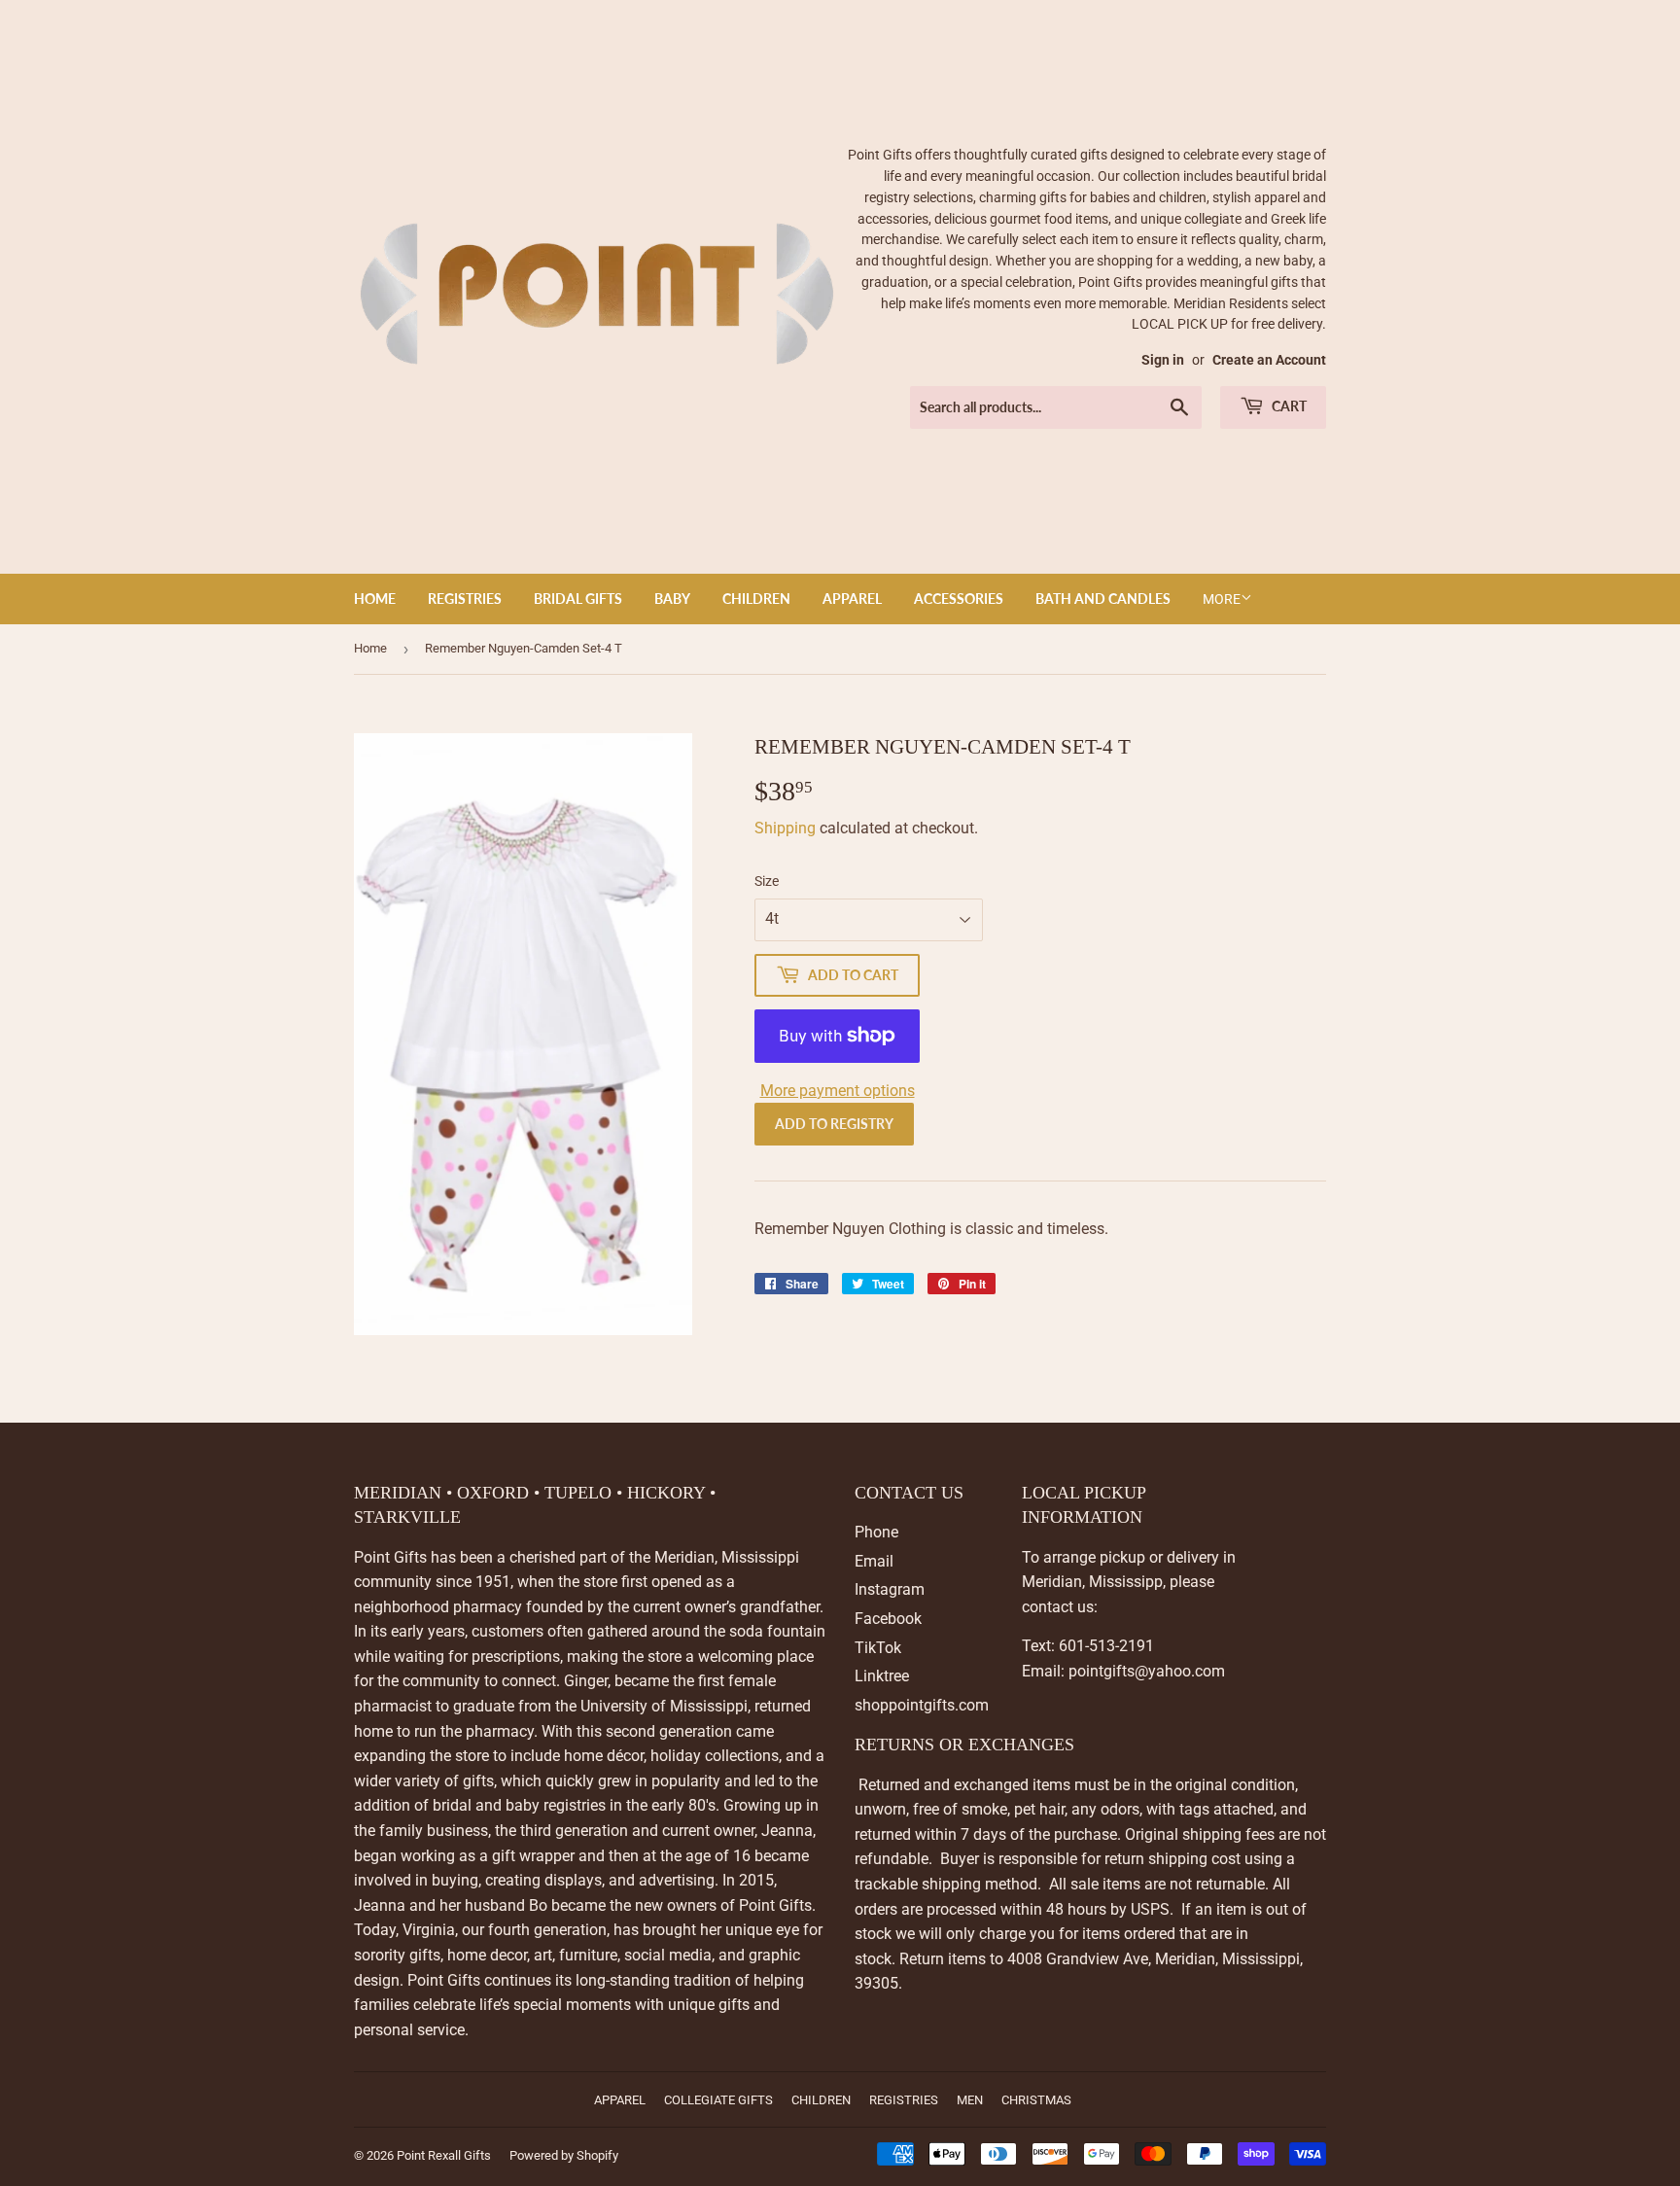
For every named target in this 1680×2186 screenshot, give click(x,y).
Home (370, 648)
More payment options (838, 1091)
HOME (375, 599)
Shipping (785, 828)
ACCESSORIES (959, 599)
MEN (970, 2100)
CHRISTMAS (1036, 2100)
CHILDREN (756, 599)
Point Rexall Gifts (444, 2155)
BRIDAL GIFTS (578, 599)
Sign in (1163, 360)
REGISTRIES (465, 599)
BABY (672, 599)
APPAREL (852, 599)
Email (874, 1561)
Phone (876, 1532)
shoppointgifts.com (922, 1705)
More (1222, 599)
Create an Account (1269, 360)
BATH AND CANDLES (1103, 599)
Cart (1288, 406)
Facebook (888, 1619)
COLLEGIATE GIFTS (718, 2100)
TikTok (878, 1648)
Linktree (882, 1676)
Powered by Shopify (564, 2155)
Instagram (890, 1589)
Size (767, 881)
